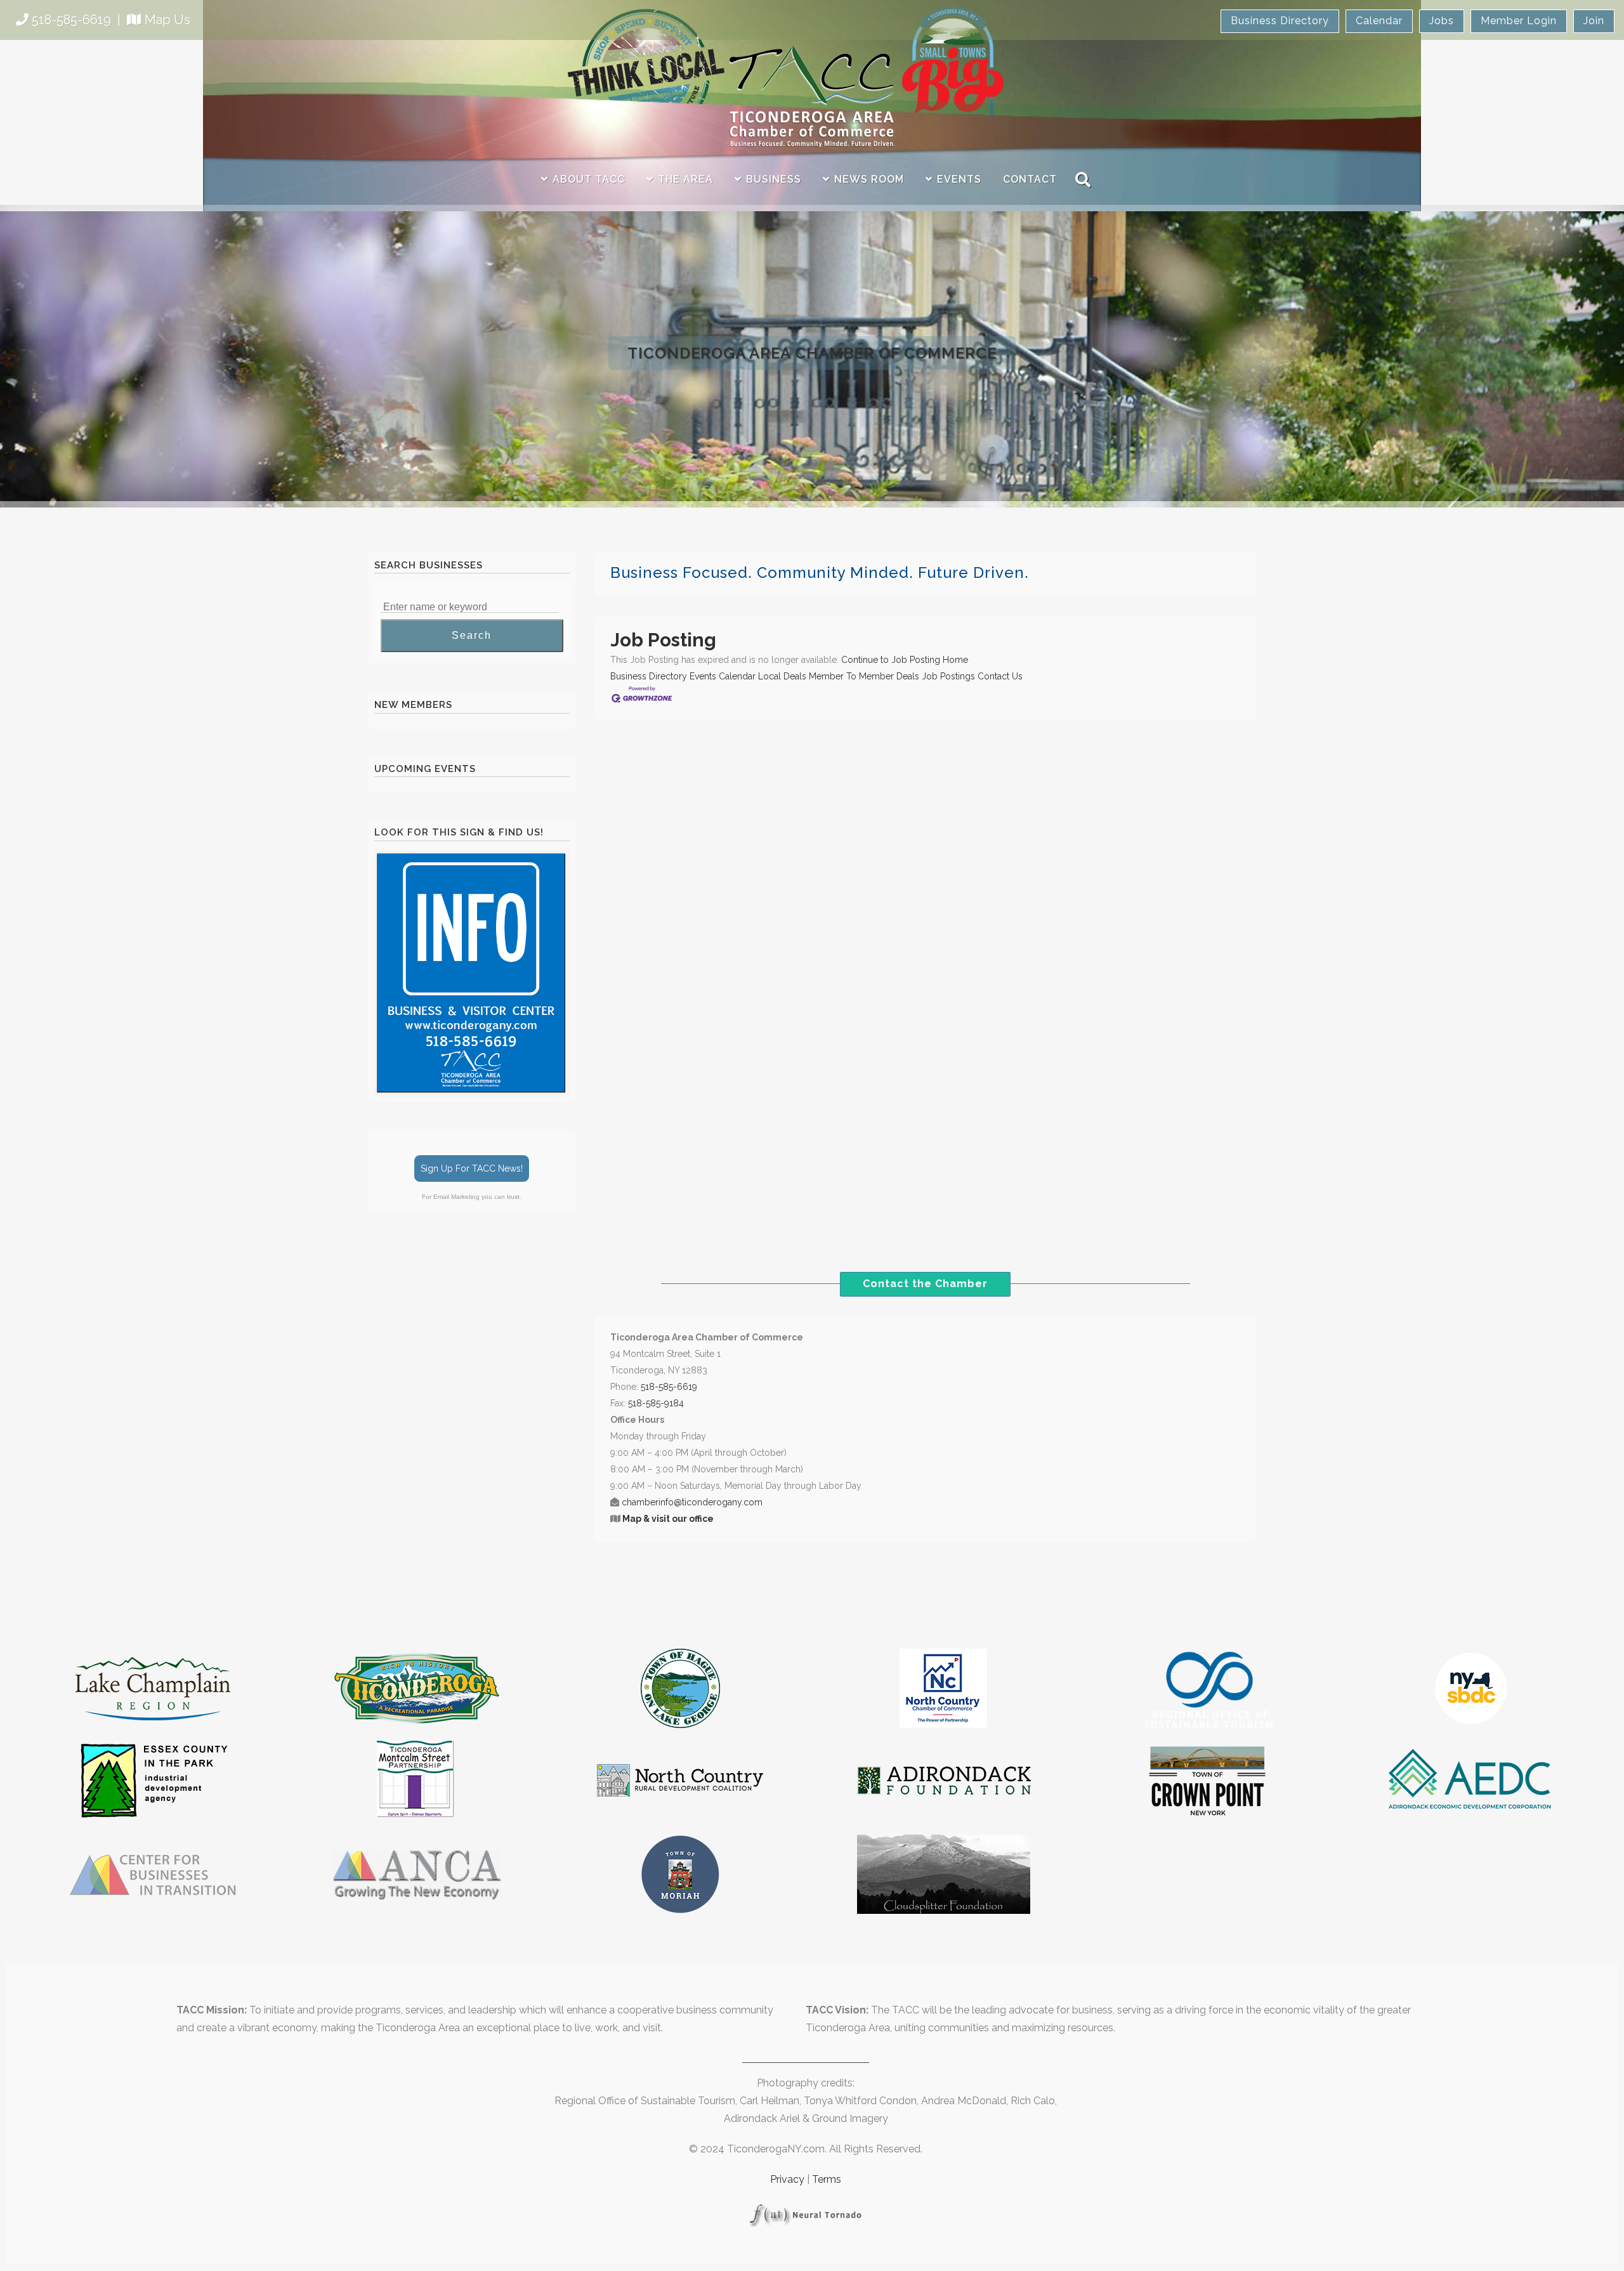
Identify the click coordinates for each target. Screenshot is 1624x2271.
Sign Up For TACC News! (472, 1168)
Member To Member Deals (864, 676)
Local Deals (782, 676)
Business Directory (1280, 21)
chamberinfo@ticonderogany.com (692, 1502)
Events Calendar (723, 676)
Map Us (167, 20)
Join (1594, 21)
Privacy (787, 2179)
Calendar (1379, 21)
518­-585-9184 (656, 1403)
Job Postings (948, 676)
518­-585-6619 (669, 1387)
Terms (827, 2179)
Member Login (1519, 21)
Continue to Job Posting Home (905, 660)
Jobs (1442, 21)
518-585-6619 (71, 20)
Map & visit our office (668, 1519)
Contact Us (1000, 676)
